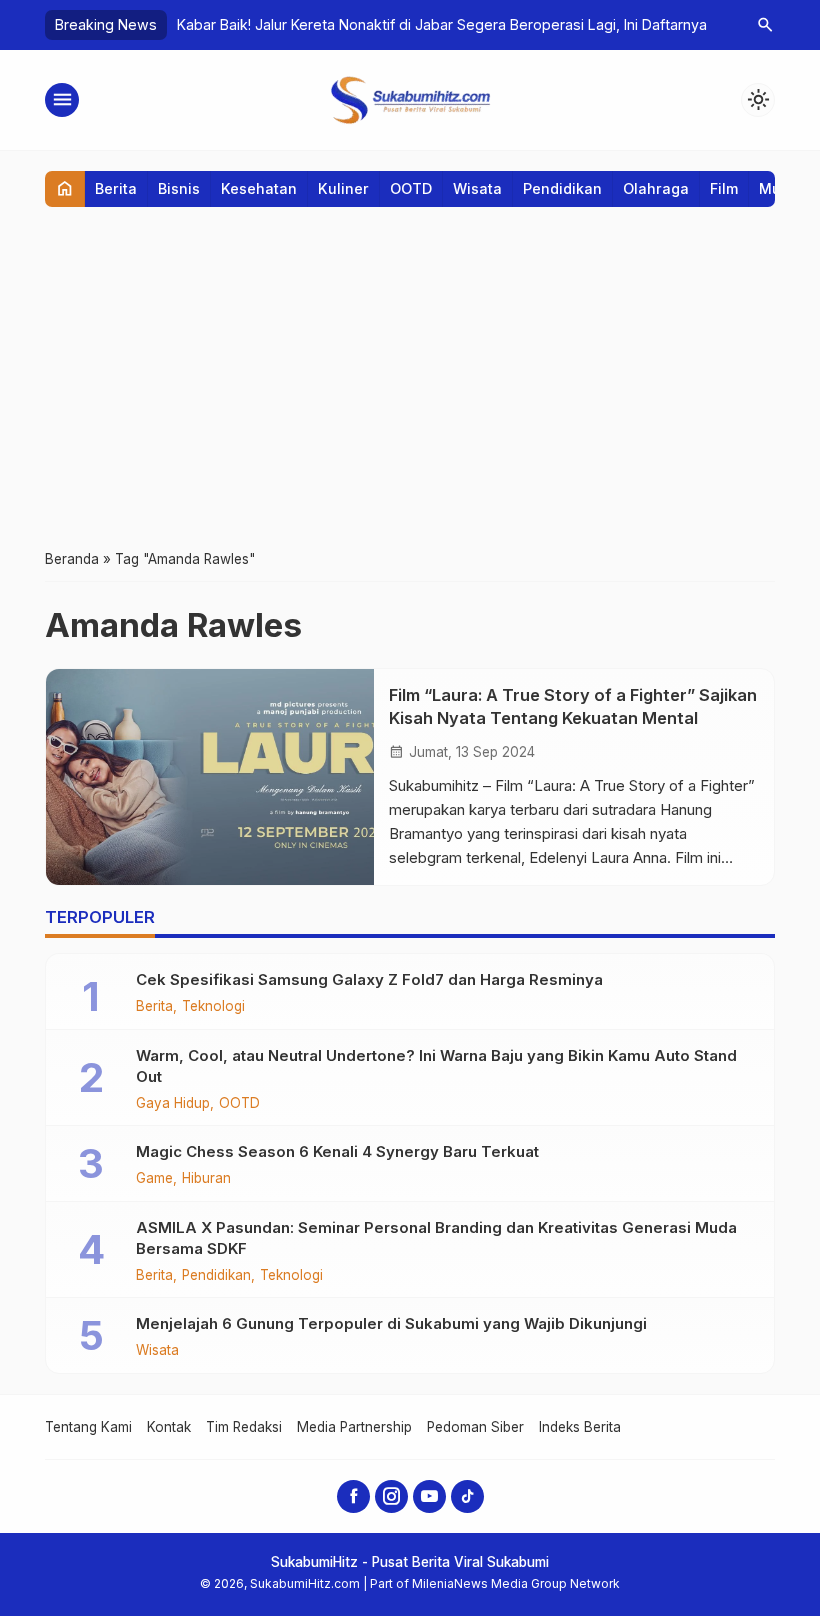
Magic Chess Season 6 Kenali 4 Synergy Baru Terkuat (337, 1151)
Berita (116, 188)
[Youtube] (429, 1496)
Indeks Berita (580, 1427)
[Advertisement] (410, 377)
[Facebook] (353, 1496)
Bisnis (179, 188)
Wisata (477, 188)
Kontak (169, 1427)
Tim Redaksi (244, 1427)
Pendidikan (562, 188)
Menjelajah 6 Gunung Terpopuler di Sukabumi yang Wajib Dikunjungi (391, 1323)
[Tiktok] (467, 1496)
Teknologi (213, 1007)
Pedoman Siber (475, 1427)
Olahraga (656, 188)
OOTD (411, 188)
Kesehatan (259, 188)
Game (154, 1179)
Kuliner (343, 188)
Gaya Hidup (173, 1104)
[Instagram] (391, 1496)
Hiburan (206, 1179)
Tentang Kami (88, 1427)
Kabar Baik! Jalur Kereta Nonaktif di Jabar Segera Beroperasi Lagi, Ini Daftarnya (442, 24)
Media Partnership (354, 1427)
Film (724, 188)
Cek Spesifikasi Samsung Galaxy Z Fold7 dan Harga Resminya (369, 979)
